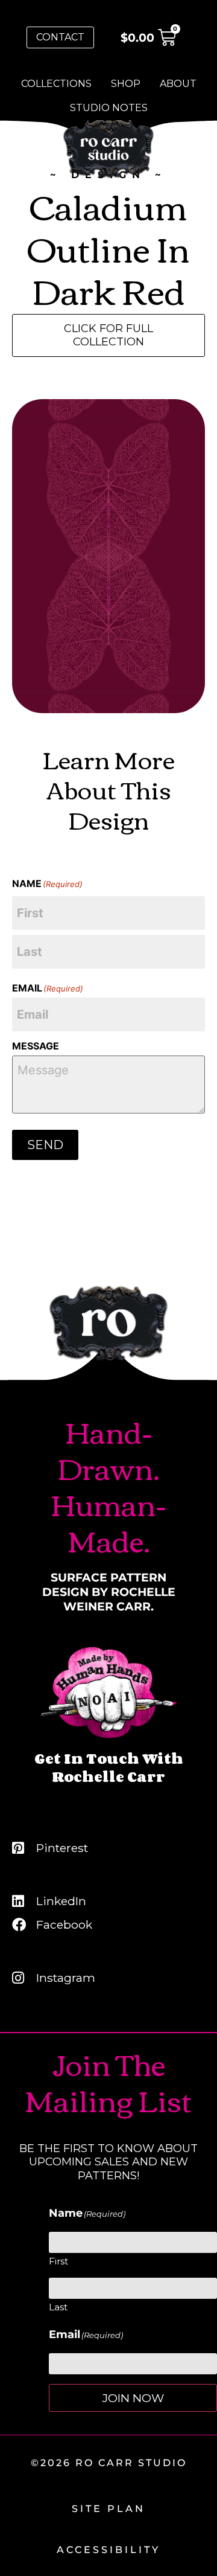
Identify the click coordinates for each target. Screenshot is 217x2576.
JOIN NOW (133, 2398)
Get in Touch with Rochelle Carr (109, 1767)
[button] (108, 335)
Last (58, 2307)
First (58, 2261)
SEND (45, 1145)
